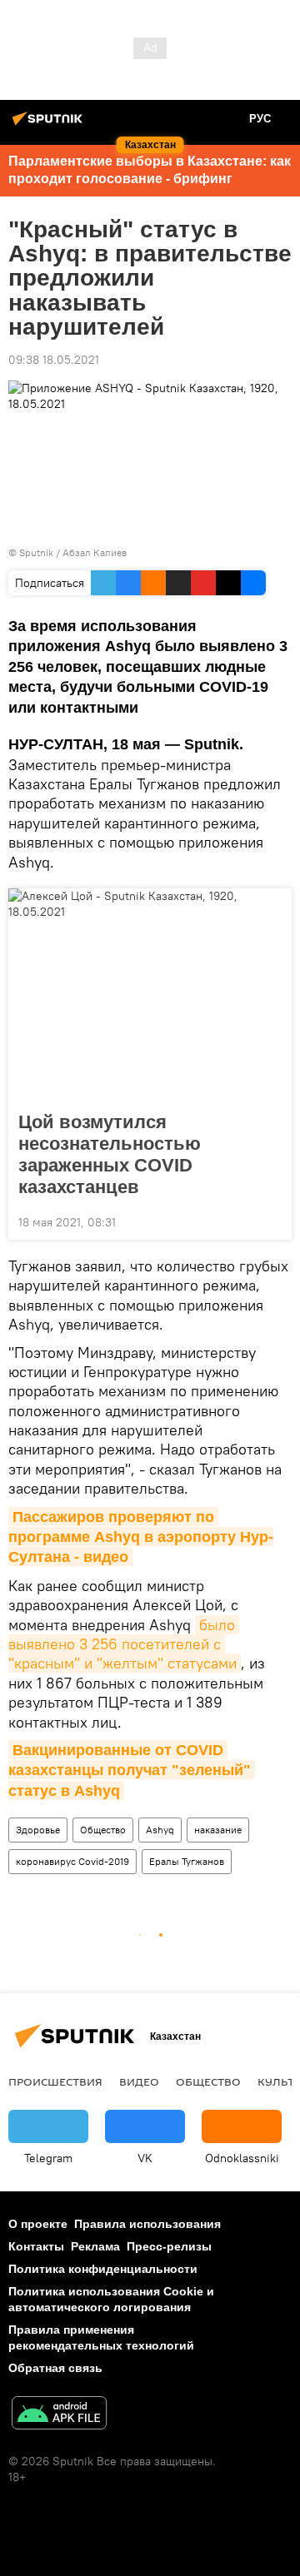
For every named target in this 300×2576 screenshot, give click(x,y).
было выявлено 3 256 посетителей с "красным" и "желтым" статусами (124, 1644)
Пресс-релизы (169, 2246)
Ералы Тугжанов (187, 1861)
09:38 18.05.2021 (54, 360)
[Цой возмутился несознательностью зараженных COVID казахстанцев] (150, 995)
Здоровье (38, 1830)
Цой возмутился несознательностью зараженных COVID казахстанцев (110, 1154)
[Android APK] (59, 2415)
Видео (139, 2081)
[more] (272, 1221)
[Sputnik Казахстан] (50, 125)
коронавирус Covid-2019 (72, 1861)
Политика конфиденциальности (103, 2269)
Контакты (36, 2246)
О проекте (38, 2224)
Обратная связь (55, 2368)
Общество (103, 1830)
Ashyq (160, 1830)
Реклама (95, 2246)
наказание (218, 1830)
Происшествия (55, 2081)
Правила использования (147, 2224)
